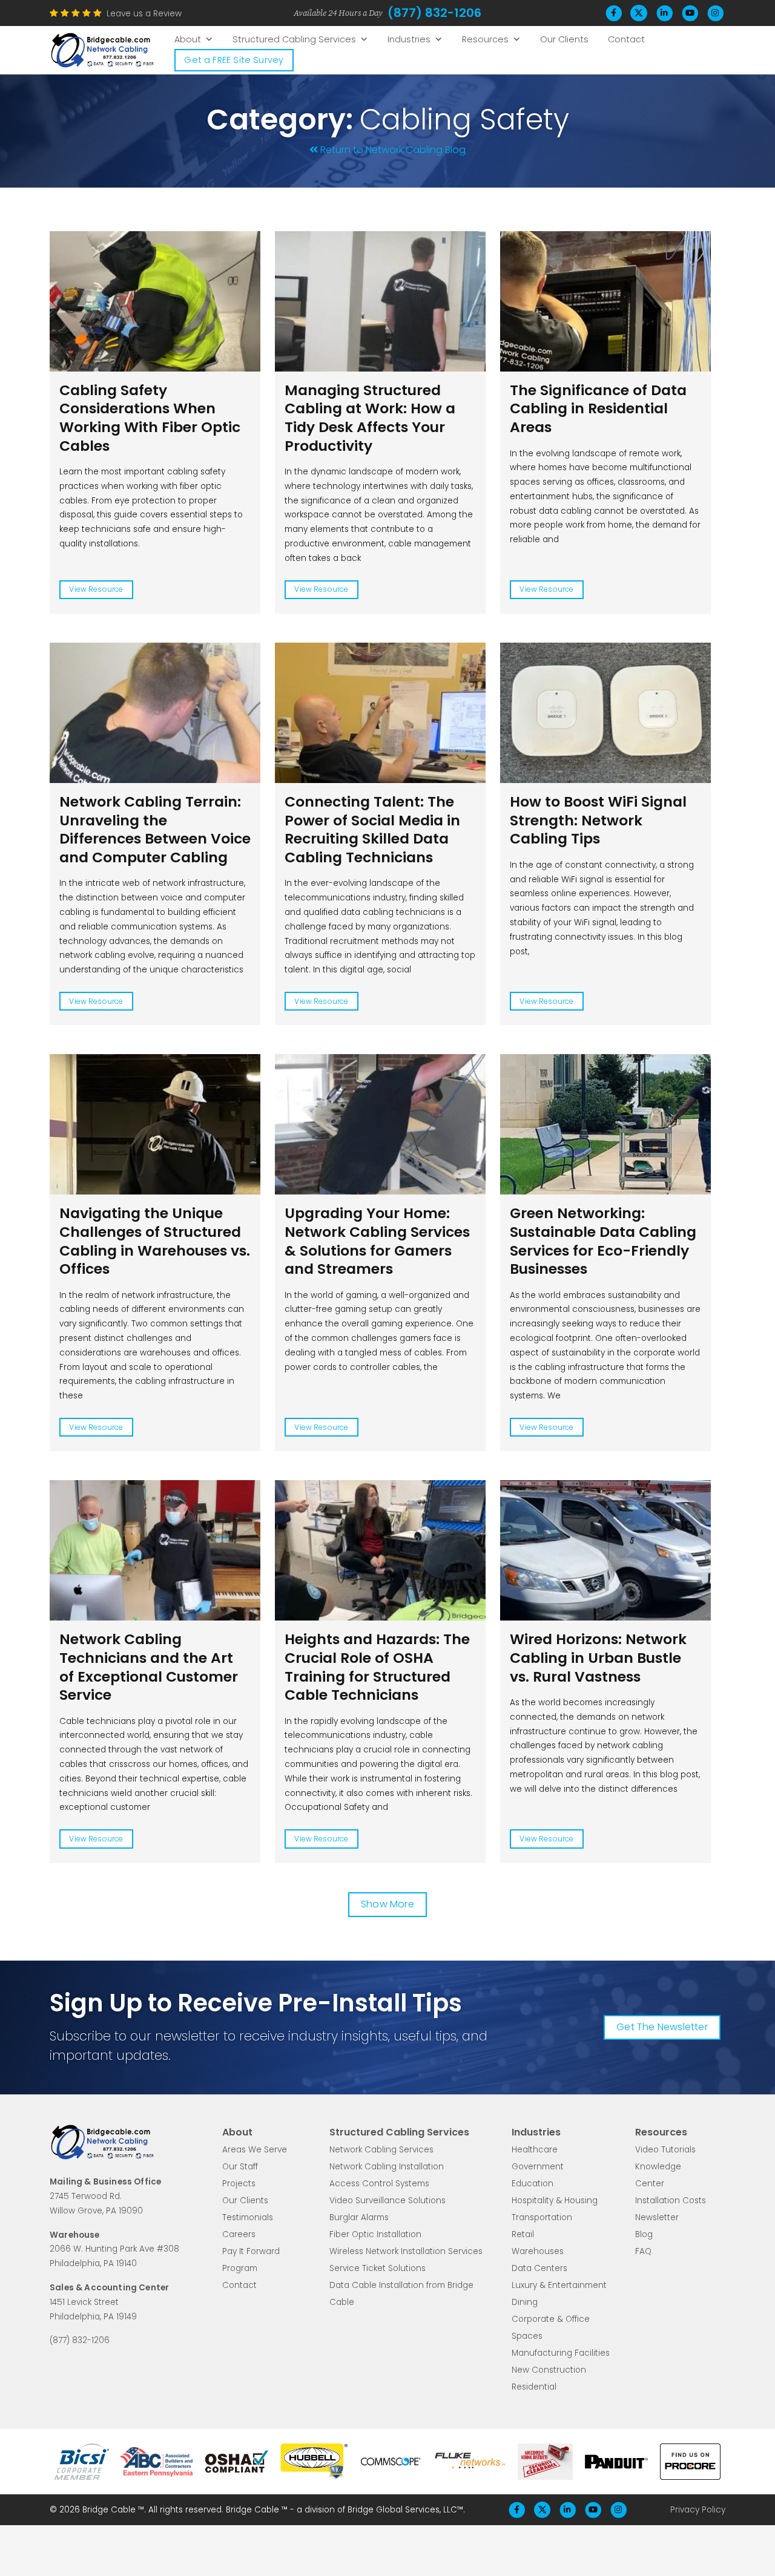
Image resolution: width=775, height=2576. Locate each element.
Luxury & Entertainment (559, 2285)
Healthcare (535, 2150)
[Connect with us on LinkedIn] (664, 13)
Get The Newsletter (662, 2027)
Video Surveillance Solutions (387, 2201)
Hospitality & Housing (555, 2201)
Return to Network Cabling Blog (393, 150)
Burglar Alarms (359, 2217)
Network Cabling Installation (387, 2167)
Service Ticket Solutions (378, 2268)
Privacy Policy (698, 2510)
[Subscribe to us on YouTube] (690, 13)
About (188, 39)
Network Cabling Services (381, 2150)
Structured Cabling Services (294, 39)
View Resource (96, 589)
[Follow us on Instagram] (715, 13)
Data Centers (539, 2268)
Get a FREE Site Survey (234, 60)
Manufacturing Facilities (561, 2353)
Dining (525, 2302)
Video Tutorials (665, 2150)
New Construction (549, 2370)
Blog (644, 2234)
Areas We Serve (255, 2150)
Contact (626, 39)
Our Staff (240, 2167)
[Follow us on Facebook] (613, 13)
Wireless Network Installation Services (406, 2251)
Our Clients (564, 39)
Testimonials (248, 2217)
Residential (534, 2387)
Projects (239, 2184)
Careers (239, 2234)
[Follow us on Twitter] (639, 13)
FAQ (643, 2251)
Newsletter (657, 2217)
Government (538, 2167)
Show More (387, 1904)
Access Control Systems (379, 2184)
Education (533, 2184)
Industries (409, 39)
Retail (523, 2234)
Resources (485, 39)
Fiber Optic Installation (375, 2234)
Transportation (542, 2217)
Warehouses (538, 2251)
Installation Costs (671, 2201)
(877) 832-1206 (434, 13)
